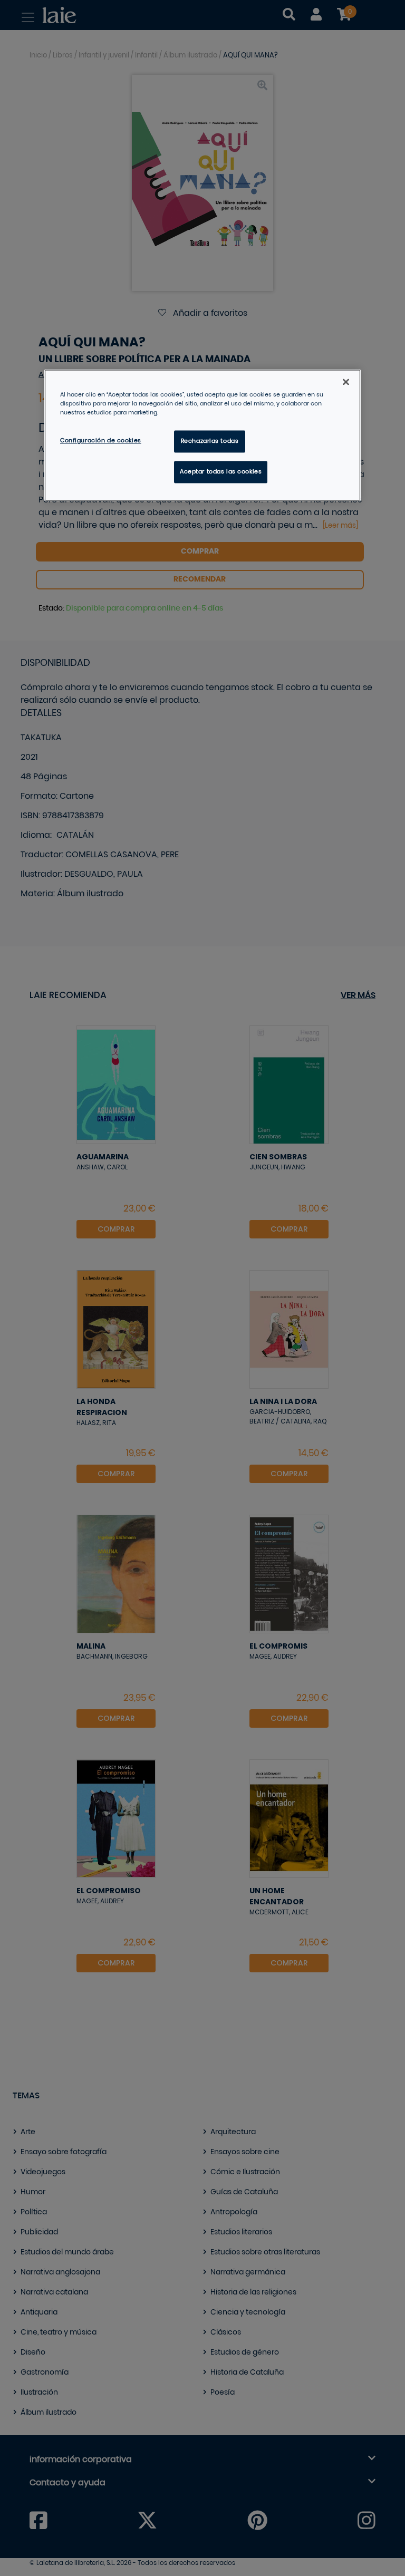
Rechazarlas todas (210, 442)
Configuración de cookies (101, 441)
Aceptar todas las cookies (221, 472)
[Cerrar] (346, 382)
